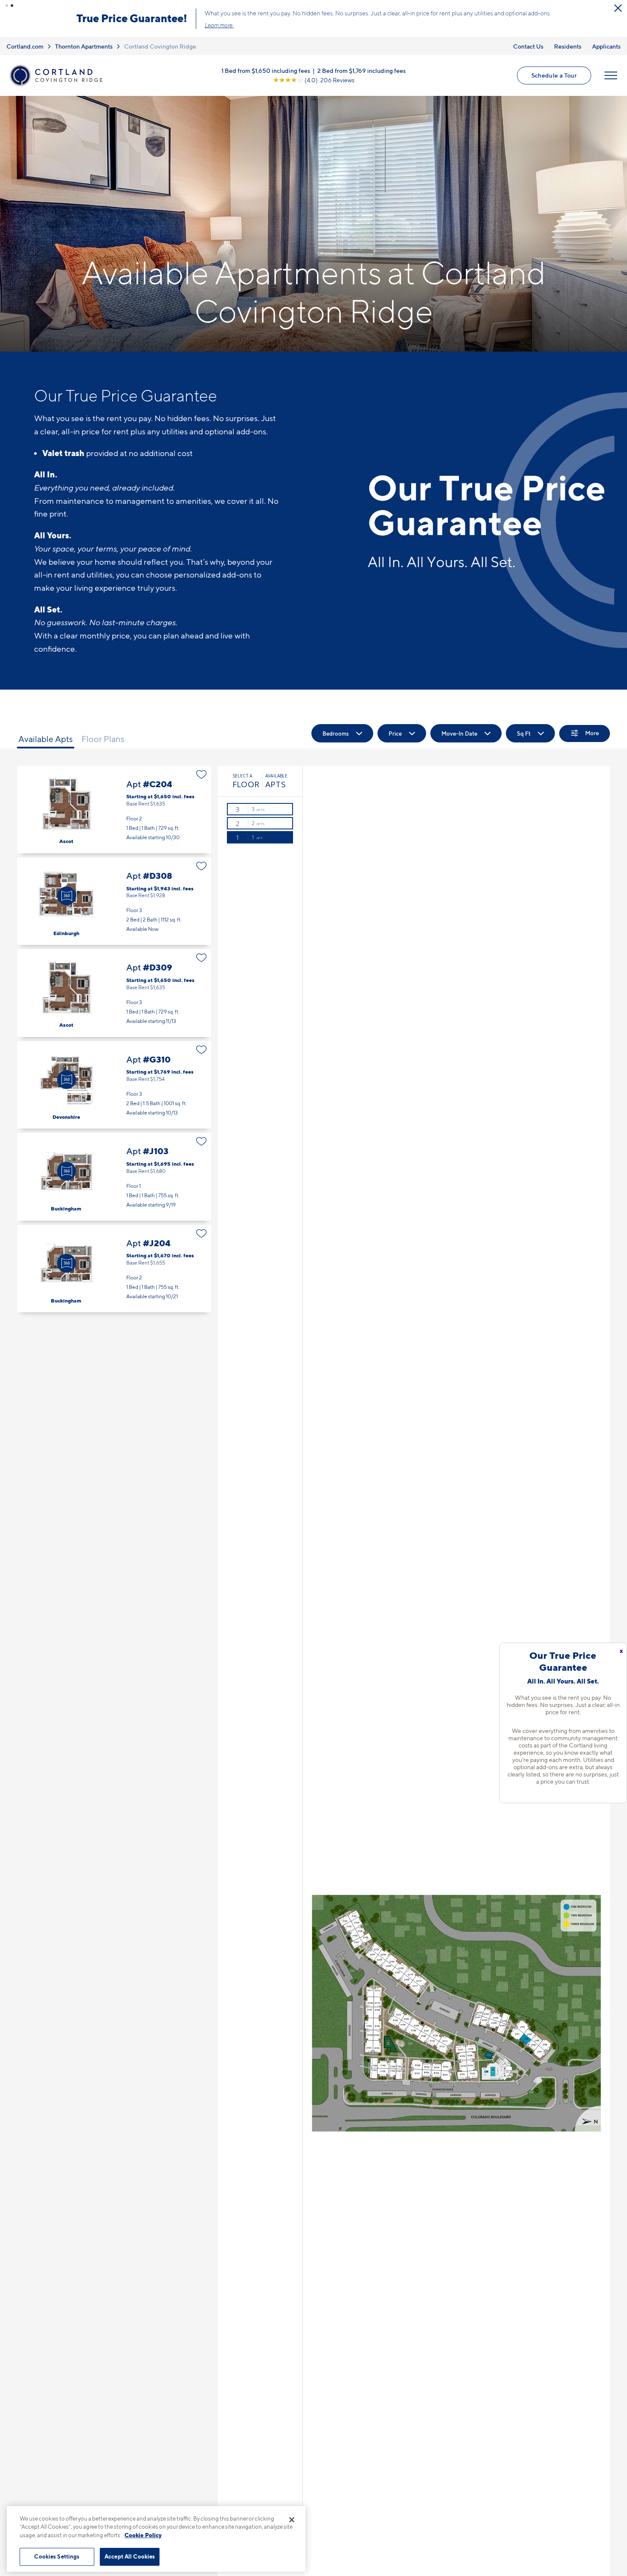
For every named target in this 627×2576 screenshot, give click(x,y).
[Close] (292, 2520)
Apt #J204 (114, 1269)
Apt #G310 (114, 1085)
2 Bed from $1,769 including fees (361, 71)
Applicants (606, 46)
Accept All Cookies (130, 2556)
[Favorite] (202, 774)
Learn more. (219, 25)
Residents (568, 46)
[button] (7, 6)
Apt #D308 (114, 901)
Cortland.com (25, 46)
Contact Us (528, 46)
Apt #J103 (114, 1177)
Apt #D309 (114, 993)
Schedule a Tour (554, 75)
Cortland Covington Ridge (160, 46)
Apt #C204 (114, 810)
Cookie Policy (143, 2535)
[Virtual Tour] (67, 896)
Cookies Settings (57, 2556)
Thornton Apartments (84, 46)
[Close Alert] (618, 8)
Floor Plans (103, 739)
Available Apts (46, 739)
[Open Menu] (611, 75)
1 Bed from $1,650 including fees (266, 71)
